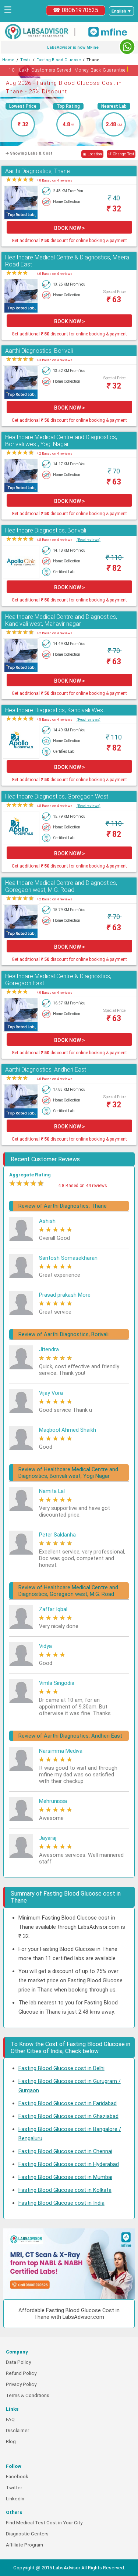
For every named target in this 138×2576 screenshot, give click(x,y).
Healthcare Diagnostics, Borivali (46, 530)
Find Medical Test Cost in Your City (44, 2523)
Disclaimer (17, 2430)
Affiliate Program (24, 2545)
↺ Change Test (121, 154)
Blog (11, 2441)
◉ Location (92, 154)
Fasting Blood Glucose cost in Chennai (65, 2151)
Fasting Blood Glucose (59, 60)
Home (8, 60)
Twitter (14, 2488)
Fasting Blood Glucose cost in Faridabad (68, 2103)
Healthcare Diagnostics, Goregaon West (57, 796)
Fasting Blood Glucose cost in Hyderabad (69, 2164)
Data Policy (18, 2362)
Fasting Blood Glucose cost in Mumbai (65, 2177)
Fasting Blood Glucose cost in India (61, 2203)
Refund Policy (21, 2373)
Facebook (17, 2477)
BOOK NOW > (70, 228)
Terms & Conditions (28, 2395)
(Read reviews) (89, 540)
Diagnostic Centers (27, 2534)
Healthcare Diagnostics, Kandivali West (55, 710)
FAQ (10, 2419)
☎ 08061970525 (76, 10)
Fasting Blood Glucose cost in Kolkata (65, 2190)
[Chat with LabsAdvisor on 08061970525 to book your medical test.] (127, 47)
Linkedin (15, 2499)
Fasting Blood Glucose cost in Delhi (61, 2068)
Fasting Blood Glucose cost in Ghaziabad (68, 2116)
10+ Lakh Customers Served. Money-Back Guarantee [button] (69, 69)
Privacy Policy (21, 2384)
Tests (25, 60)
